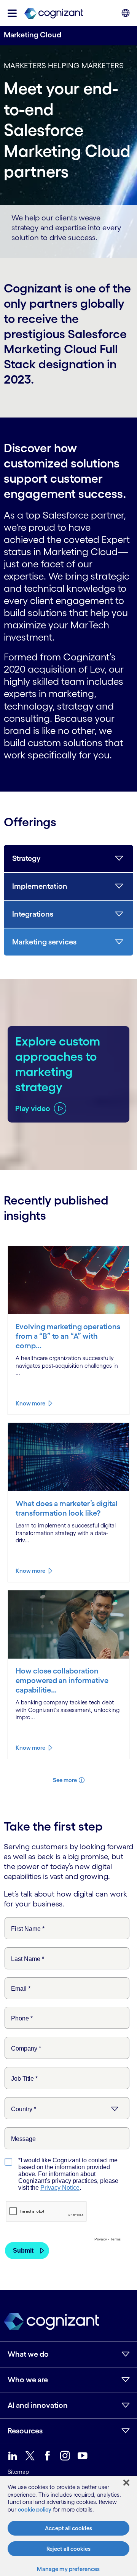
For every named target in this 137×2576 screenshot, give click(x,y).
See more (65, 1780)
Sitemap (18, 2472)
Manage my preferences (68, 2569)
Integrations (33, 914)
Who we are (28, 2380)
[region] (68, 2526)
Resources (25, 2431)
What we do (28, 2354)
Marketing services (44, 942)
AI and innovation (38, 2405)
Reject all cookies (68, 2549)
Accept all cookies (68, 2528)
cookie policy (35, 2509)
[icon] (12, 13)
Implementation (40, 886)
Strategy (26, 858)
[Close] (126, 2483)
